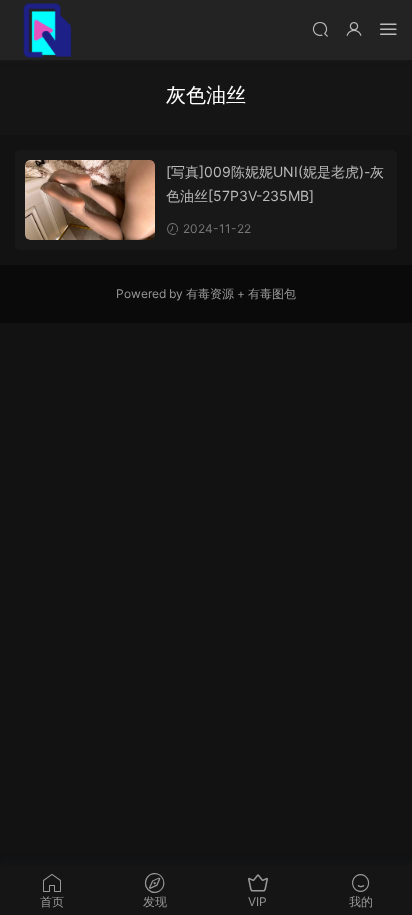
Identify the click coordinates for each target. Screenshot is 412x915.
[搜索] (320, 28)
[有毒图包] (45, 30)
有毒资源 (210, 293)
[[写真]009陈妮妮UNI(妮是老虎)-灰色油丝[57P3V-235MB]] (90, 200)
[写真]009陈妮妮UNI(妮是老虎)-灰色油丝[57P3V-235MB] (275, 183)
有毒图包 (272, 293)
